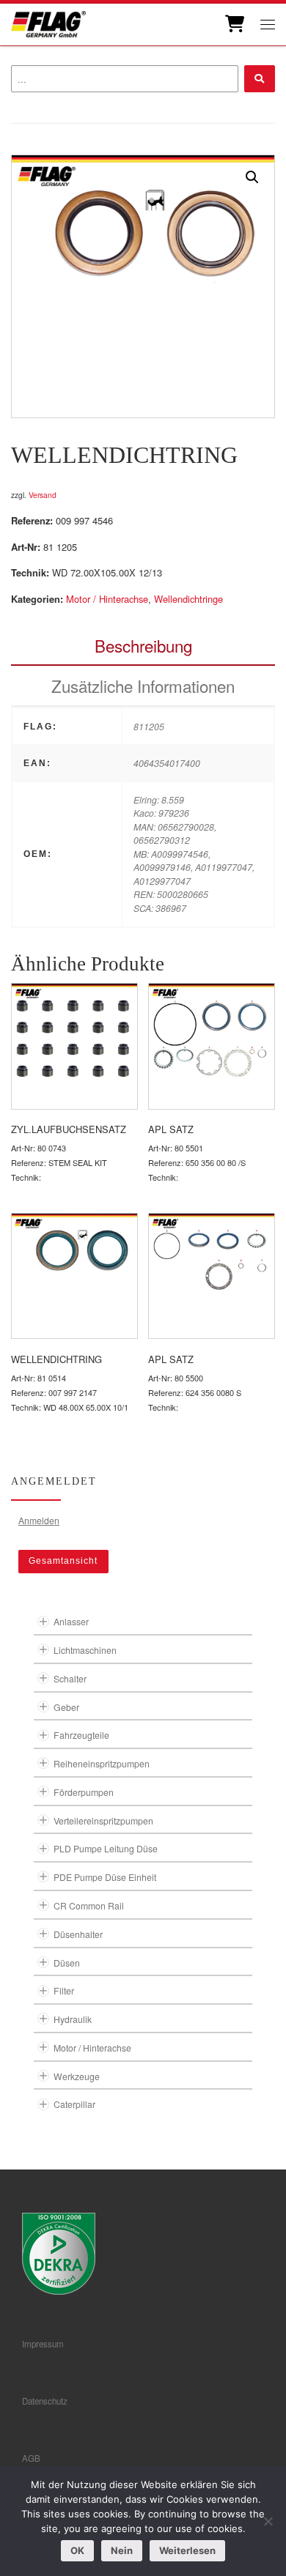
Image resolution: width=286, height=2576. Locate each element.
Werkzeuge (77, 2076)
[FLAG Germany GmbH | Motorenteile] (48, 22)
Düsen (67, 1963)
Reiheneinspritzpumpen (102, 1763)
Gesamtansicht (63, 1561)
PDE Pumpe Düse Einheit (105, 1877)
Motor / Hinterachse (107, 599)
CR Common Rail (89, 1905)
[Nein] (268, 2521)
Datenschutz (45, 2401)
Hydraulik (73, 2019)
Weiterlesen (187, 2550)
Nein (122, 2550)
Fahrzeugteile (81, 1735)
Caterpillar (74, 2104)
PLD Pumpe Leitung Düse (106, 1848)
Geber (66, 1707)
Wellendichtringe (188, 599)
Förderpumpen (84, 1792)
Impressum (43, 2344)
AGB (31, 2458)
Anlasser (71, 1621)
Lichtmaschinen (85, 1650)
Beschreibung (143, 645)
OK (77, 2550)
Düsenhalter (78, 1934)
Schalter (70, 1678)
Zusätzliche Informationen (143, 686)
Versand (43, 495)
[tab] (143, 646)
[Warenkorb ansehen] (234, 24)
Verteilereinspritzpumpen (103, 1820)
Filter (64, 1990)
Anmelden (39, 1520)
